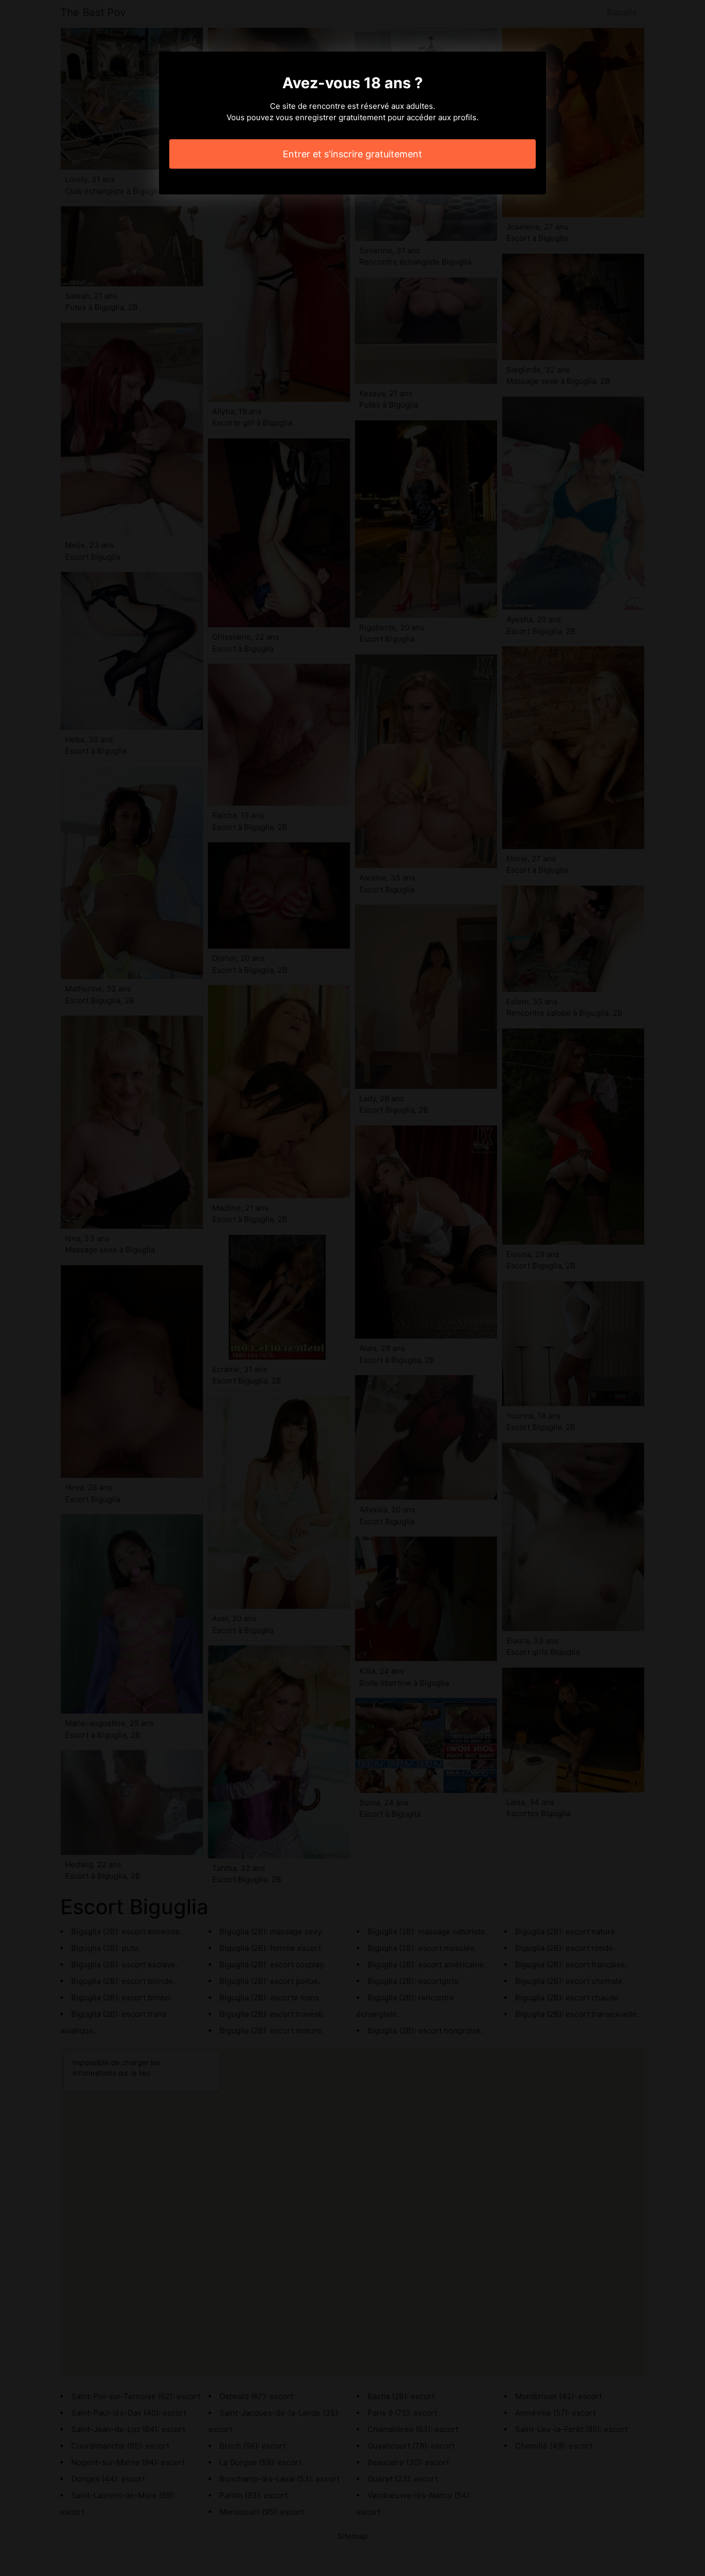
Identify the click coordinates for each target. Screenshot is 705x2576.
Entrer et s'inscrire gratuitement (352, 154)
